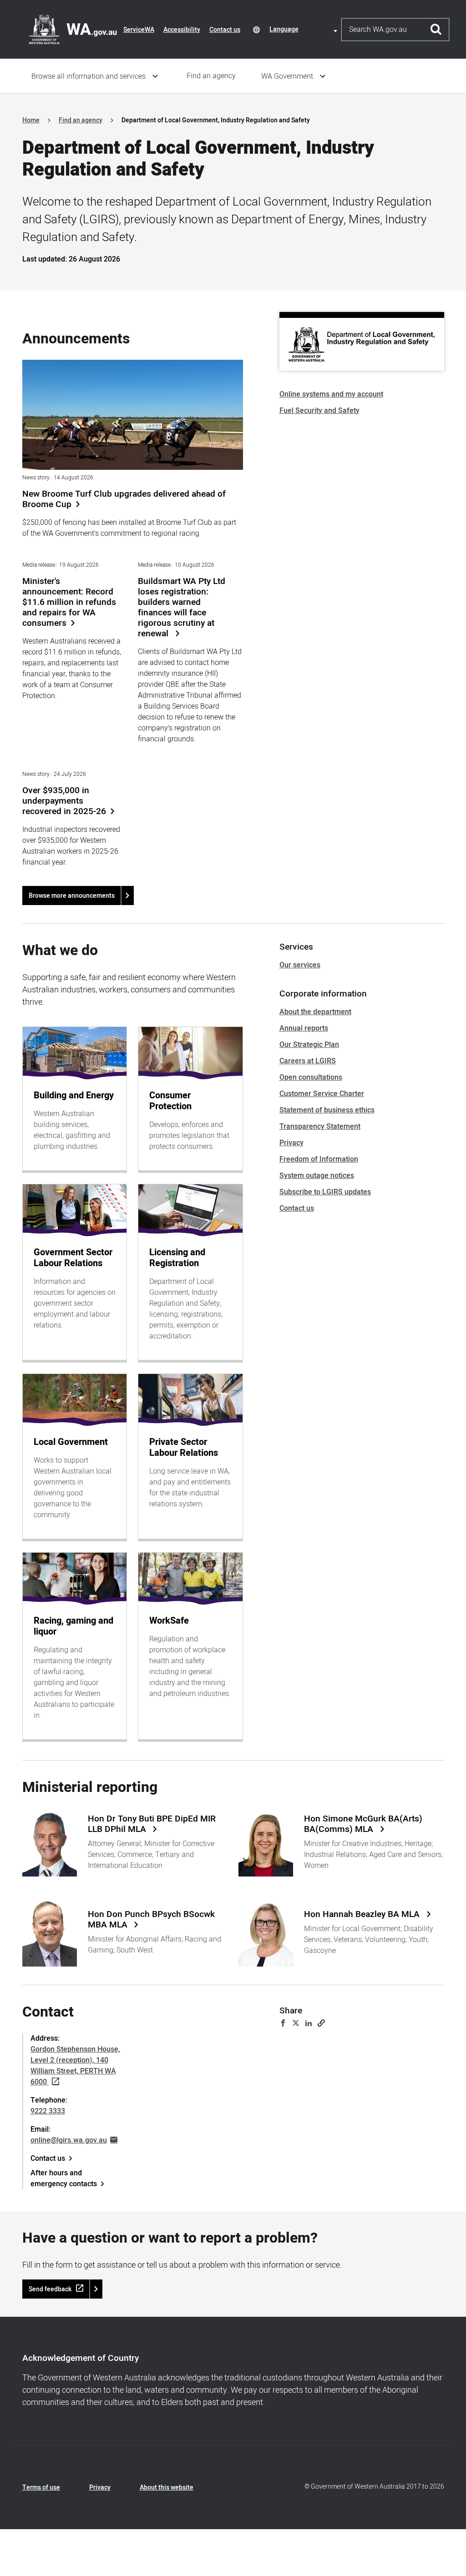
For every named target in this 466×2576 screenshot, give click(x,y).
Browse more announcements (72, 896)
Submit (436, 30)
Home (31, 120)
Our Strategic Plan (309, 1045)
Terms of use (41, 2488)
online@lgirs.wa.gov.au (69, 2140)
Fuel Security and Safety (319, 411)
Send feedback (50, 2289)
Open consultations (311, 1077)
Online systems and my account (331, 394)
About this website (167, 2488)
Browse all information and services (89, 76)
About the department (315, 1012)
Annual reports (304, 1028)
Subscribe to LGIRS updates (325, 1192)
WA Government (287, 76)
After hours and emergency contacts (64, 2179)
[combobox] (305, 29)
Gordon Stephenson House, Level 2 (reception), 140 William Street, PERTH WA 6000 (75, 2066)
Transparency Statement (320, 1127)
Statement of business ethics (327, 1110)
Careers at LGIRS (308, 1061)
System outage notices (317, 1176)
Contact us (225, 30)
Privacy (291, 1143)
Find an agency (211, 76)
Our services (300, 965)
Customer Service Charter (322, 1094)
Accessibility (182, 30)
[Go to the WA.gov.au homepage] (73, 29)
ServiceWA (139, 30)
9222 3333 (48, 2111)
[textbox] (305, 29)
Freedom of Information (319, 1159)
